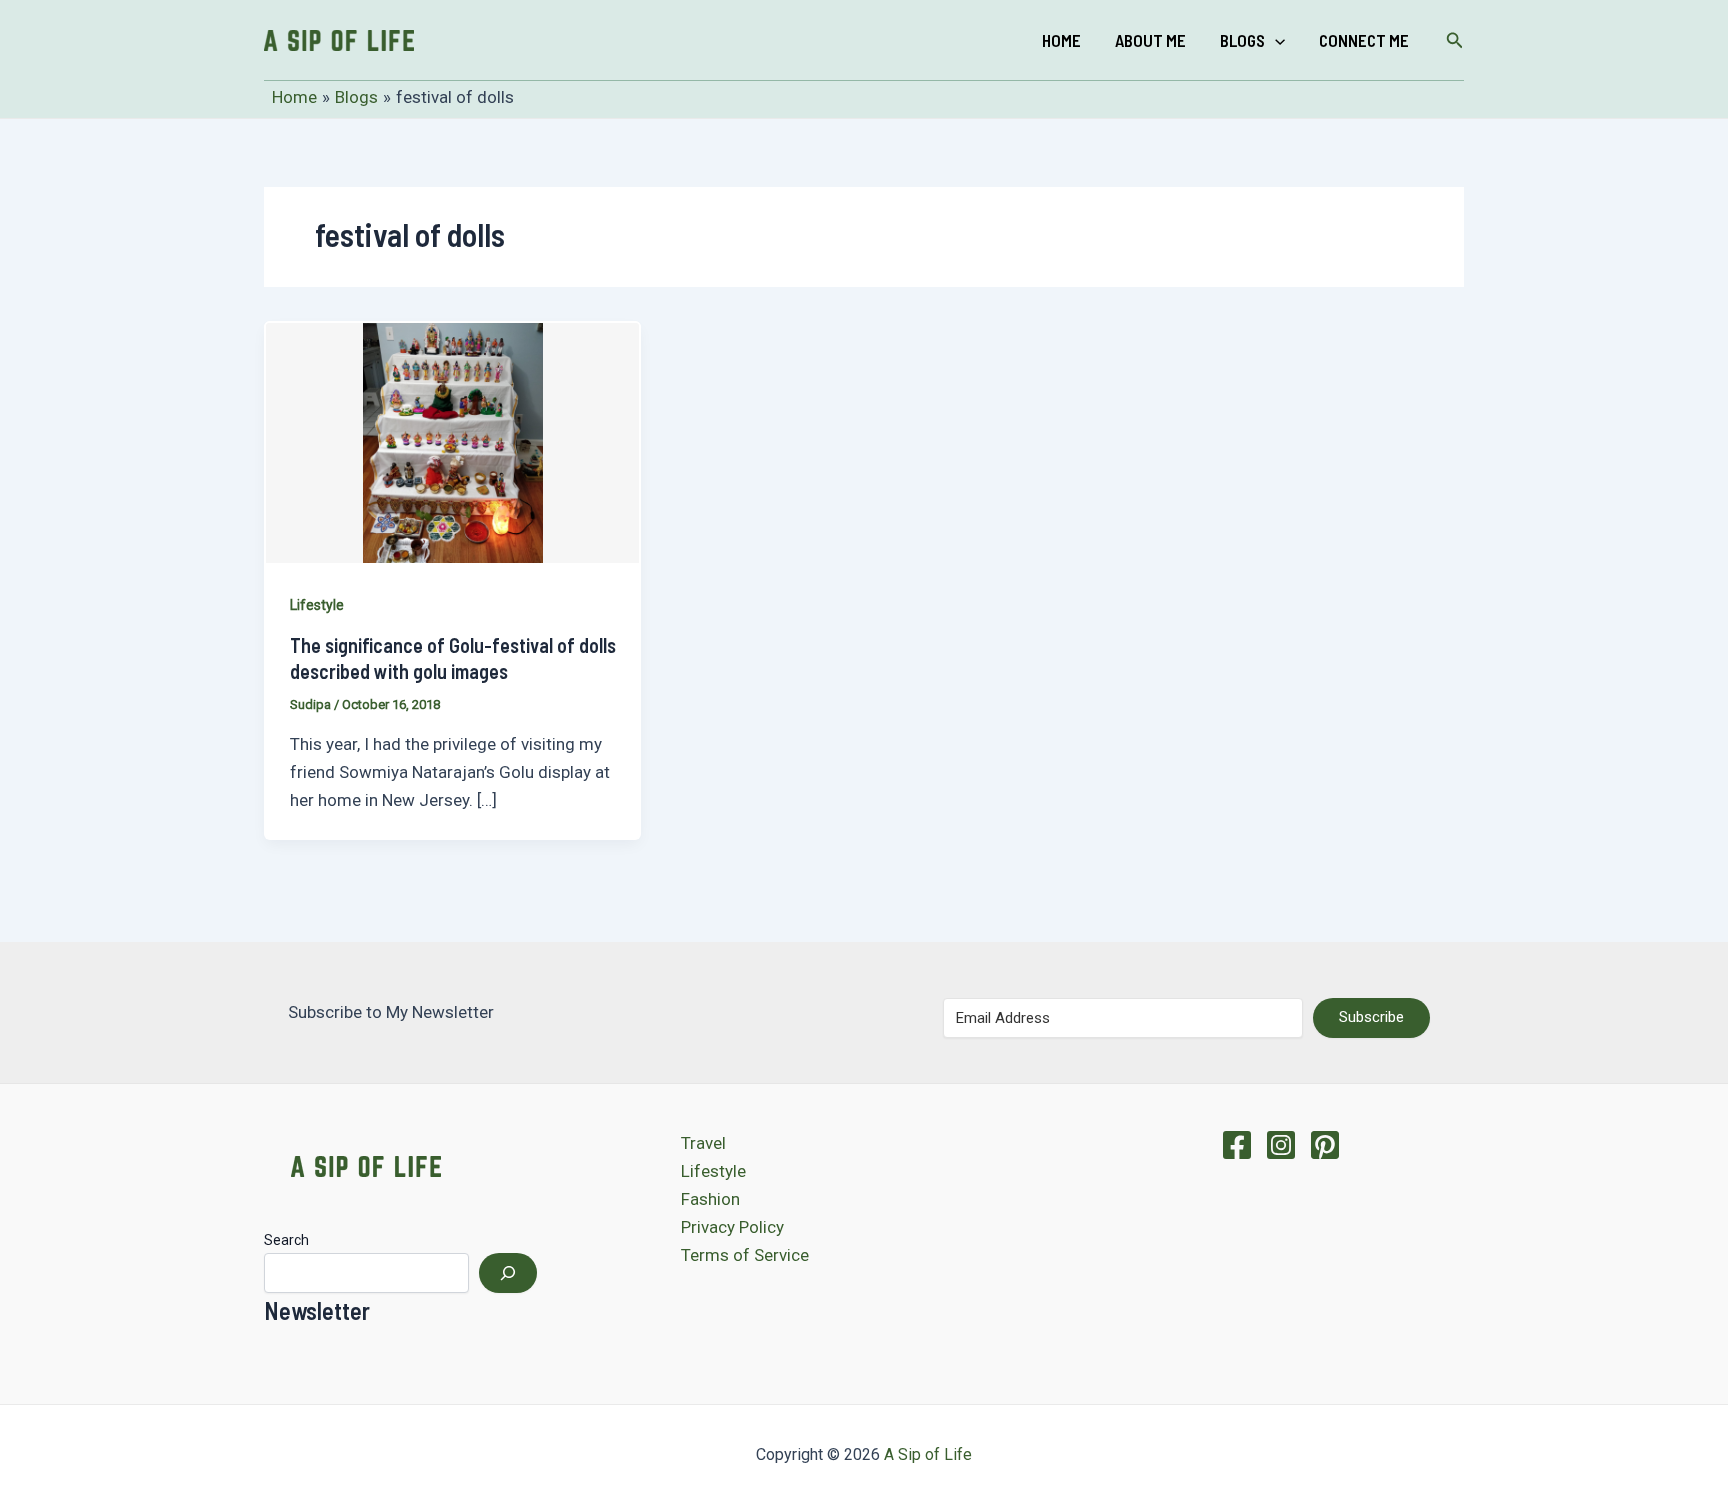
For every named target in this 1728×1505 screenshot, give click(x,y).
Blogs (1242, 40)
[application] (1275, 40)
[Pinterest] (1325, 1145)
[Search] (508, 1273)
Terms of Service (745, 1255)
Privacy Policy (732, 1227)
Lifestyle (317, 605)
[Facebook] (1237, 1145)
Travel (703, 1143)
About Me (1150, 40)
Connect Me (1364, 40)
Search (286, 1240)
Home (1061, 40)
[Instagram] (1281, 1145)
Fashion (710, 1199)
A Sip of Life (928, 1454)
